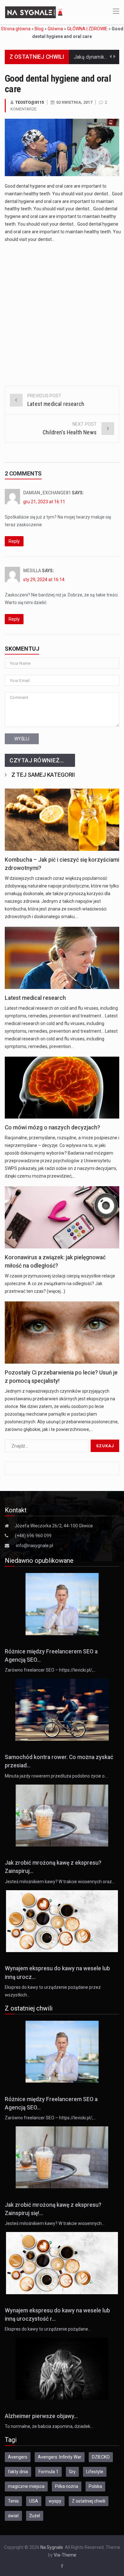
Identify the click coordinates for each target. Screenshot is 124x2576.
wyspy (55, 2501)
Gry (72, 2472)
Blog (39, 29)
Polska (95, 2486)
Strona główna (16, 29)
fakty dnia (18, 2472)
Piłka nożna (67, 2486)
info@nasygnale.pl (34, 1546)
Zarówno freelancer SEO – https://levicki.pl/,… (50, 1670)
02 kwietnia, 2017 (74, 102)
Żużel (35, 2516)
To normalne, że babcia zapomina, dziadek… (49, 2426)
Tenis (13, 2501)
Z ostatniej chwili (89, 2501)
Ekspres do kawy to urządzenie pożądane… (48, 2329)
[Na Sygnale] (35, 12)
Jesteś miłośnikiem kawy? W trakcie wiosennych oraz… (60, 1882)
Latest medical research (35, 998)
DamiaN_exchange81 (47, 493)
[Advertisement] (62, 312)
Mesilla (32, 571)
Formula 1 (48, 2472)
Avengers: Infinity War (60, 2457)
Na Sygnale (52, 2547)
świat (13, 2516)
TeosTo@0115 (30, 102)
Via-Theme (65, 2555)
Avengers (18, 2457)
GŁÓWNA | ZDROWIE (87, 29)
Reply (14, 541)
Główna (55, 29)
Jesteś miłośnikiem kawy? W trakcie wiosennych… (55, 2223)
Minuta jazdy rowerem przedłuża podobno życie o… (56, 1776)
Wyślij (22, 739)
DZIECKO (101, 2457)
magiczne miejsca (26, 2486)
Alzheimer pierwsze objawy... (41, 2416)
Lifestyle (95, 2472)
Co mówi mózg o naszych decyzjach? (52, 1127)
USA (34, 2501)
